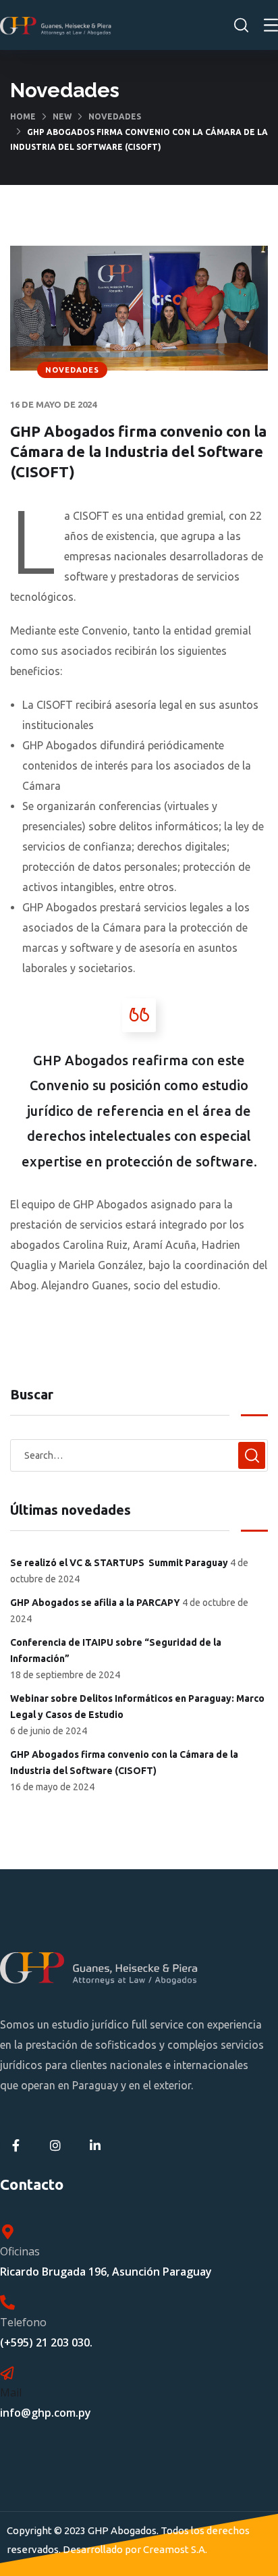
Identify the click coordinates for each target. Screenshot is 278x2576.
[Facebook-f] (16, 2145)
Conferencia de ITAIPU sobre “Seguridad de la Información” (116, 1651)
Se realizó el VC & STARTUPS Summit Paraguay (119, 1563)
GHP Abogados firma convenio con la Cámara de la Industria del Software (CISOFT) (124, 1763)
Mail (11, 2392)
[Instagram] (56, 2145)
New (62, 116)
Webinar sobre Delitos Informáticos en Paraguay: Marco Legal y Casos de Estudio (137, 1707)
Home (23, 116)
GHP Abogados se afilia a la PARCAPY (95, 1603)
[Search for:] (139, 1455)
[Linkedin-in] (95, 2145)
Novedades (115, 116)
